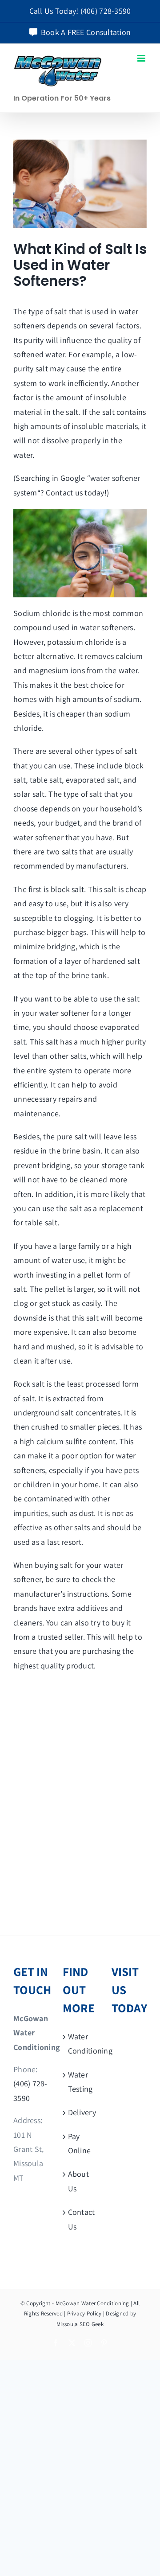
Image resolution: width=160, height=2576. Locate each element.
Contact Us (81, 2219)
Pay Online (80, 2143)
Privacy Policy (84, 2313)
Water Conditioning (81, 2044)
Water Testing (80, 2082)
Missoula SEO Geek (80, 2324)
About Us (78, 2181)
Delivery (81, 2112)
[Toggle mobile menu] (142, 58)
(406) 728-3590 (106, 11)
